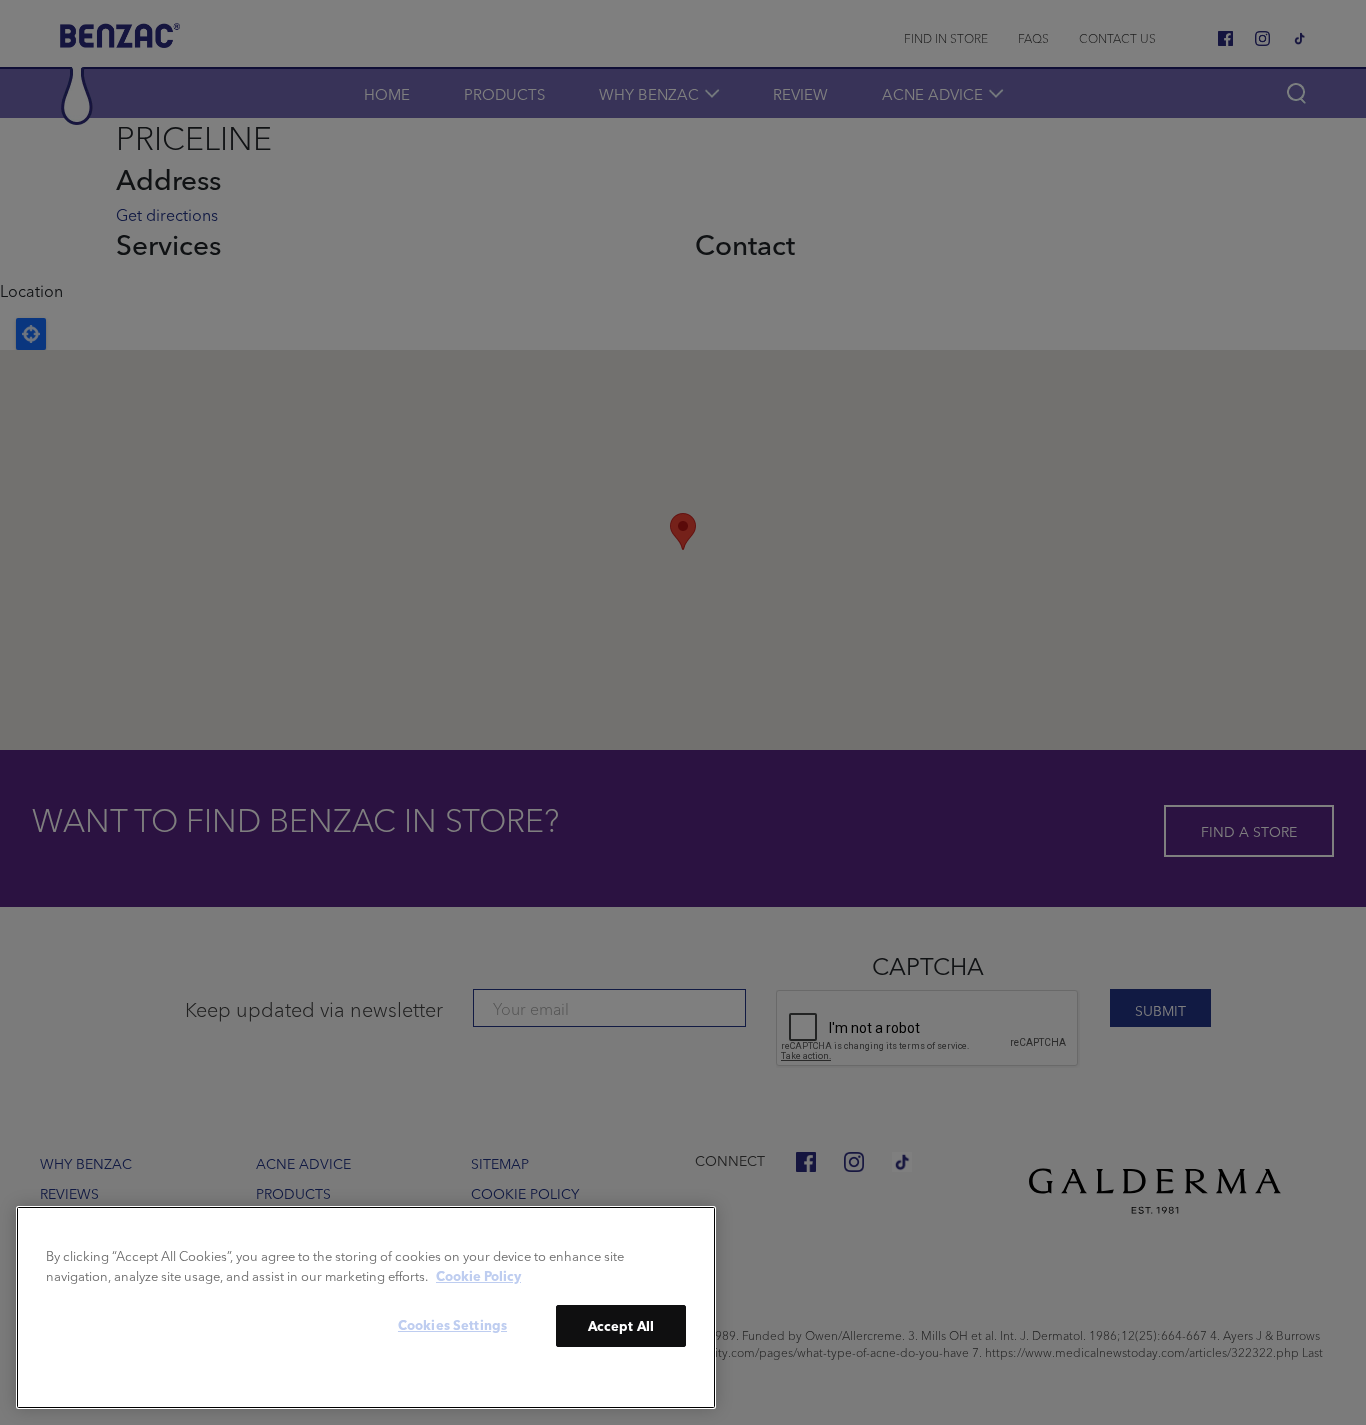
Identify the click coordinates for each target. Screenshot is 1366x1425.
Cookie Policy (478, 1274)
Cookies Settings (452, 1324)
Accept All (621, 1325)
